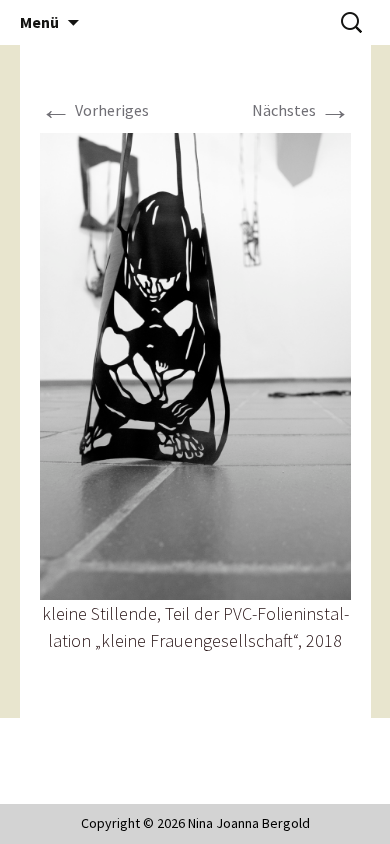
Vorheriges (94, 110)
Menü (39, 22)
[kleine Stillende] (195, 364)
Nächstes (301, 110)
